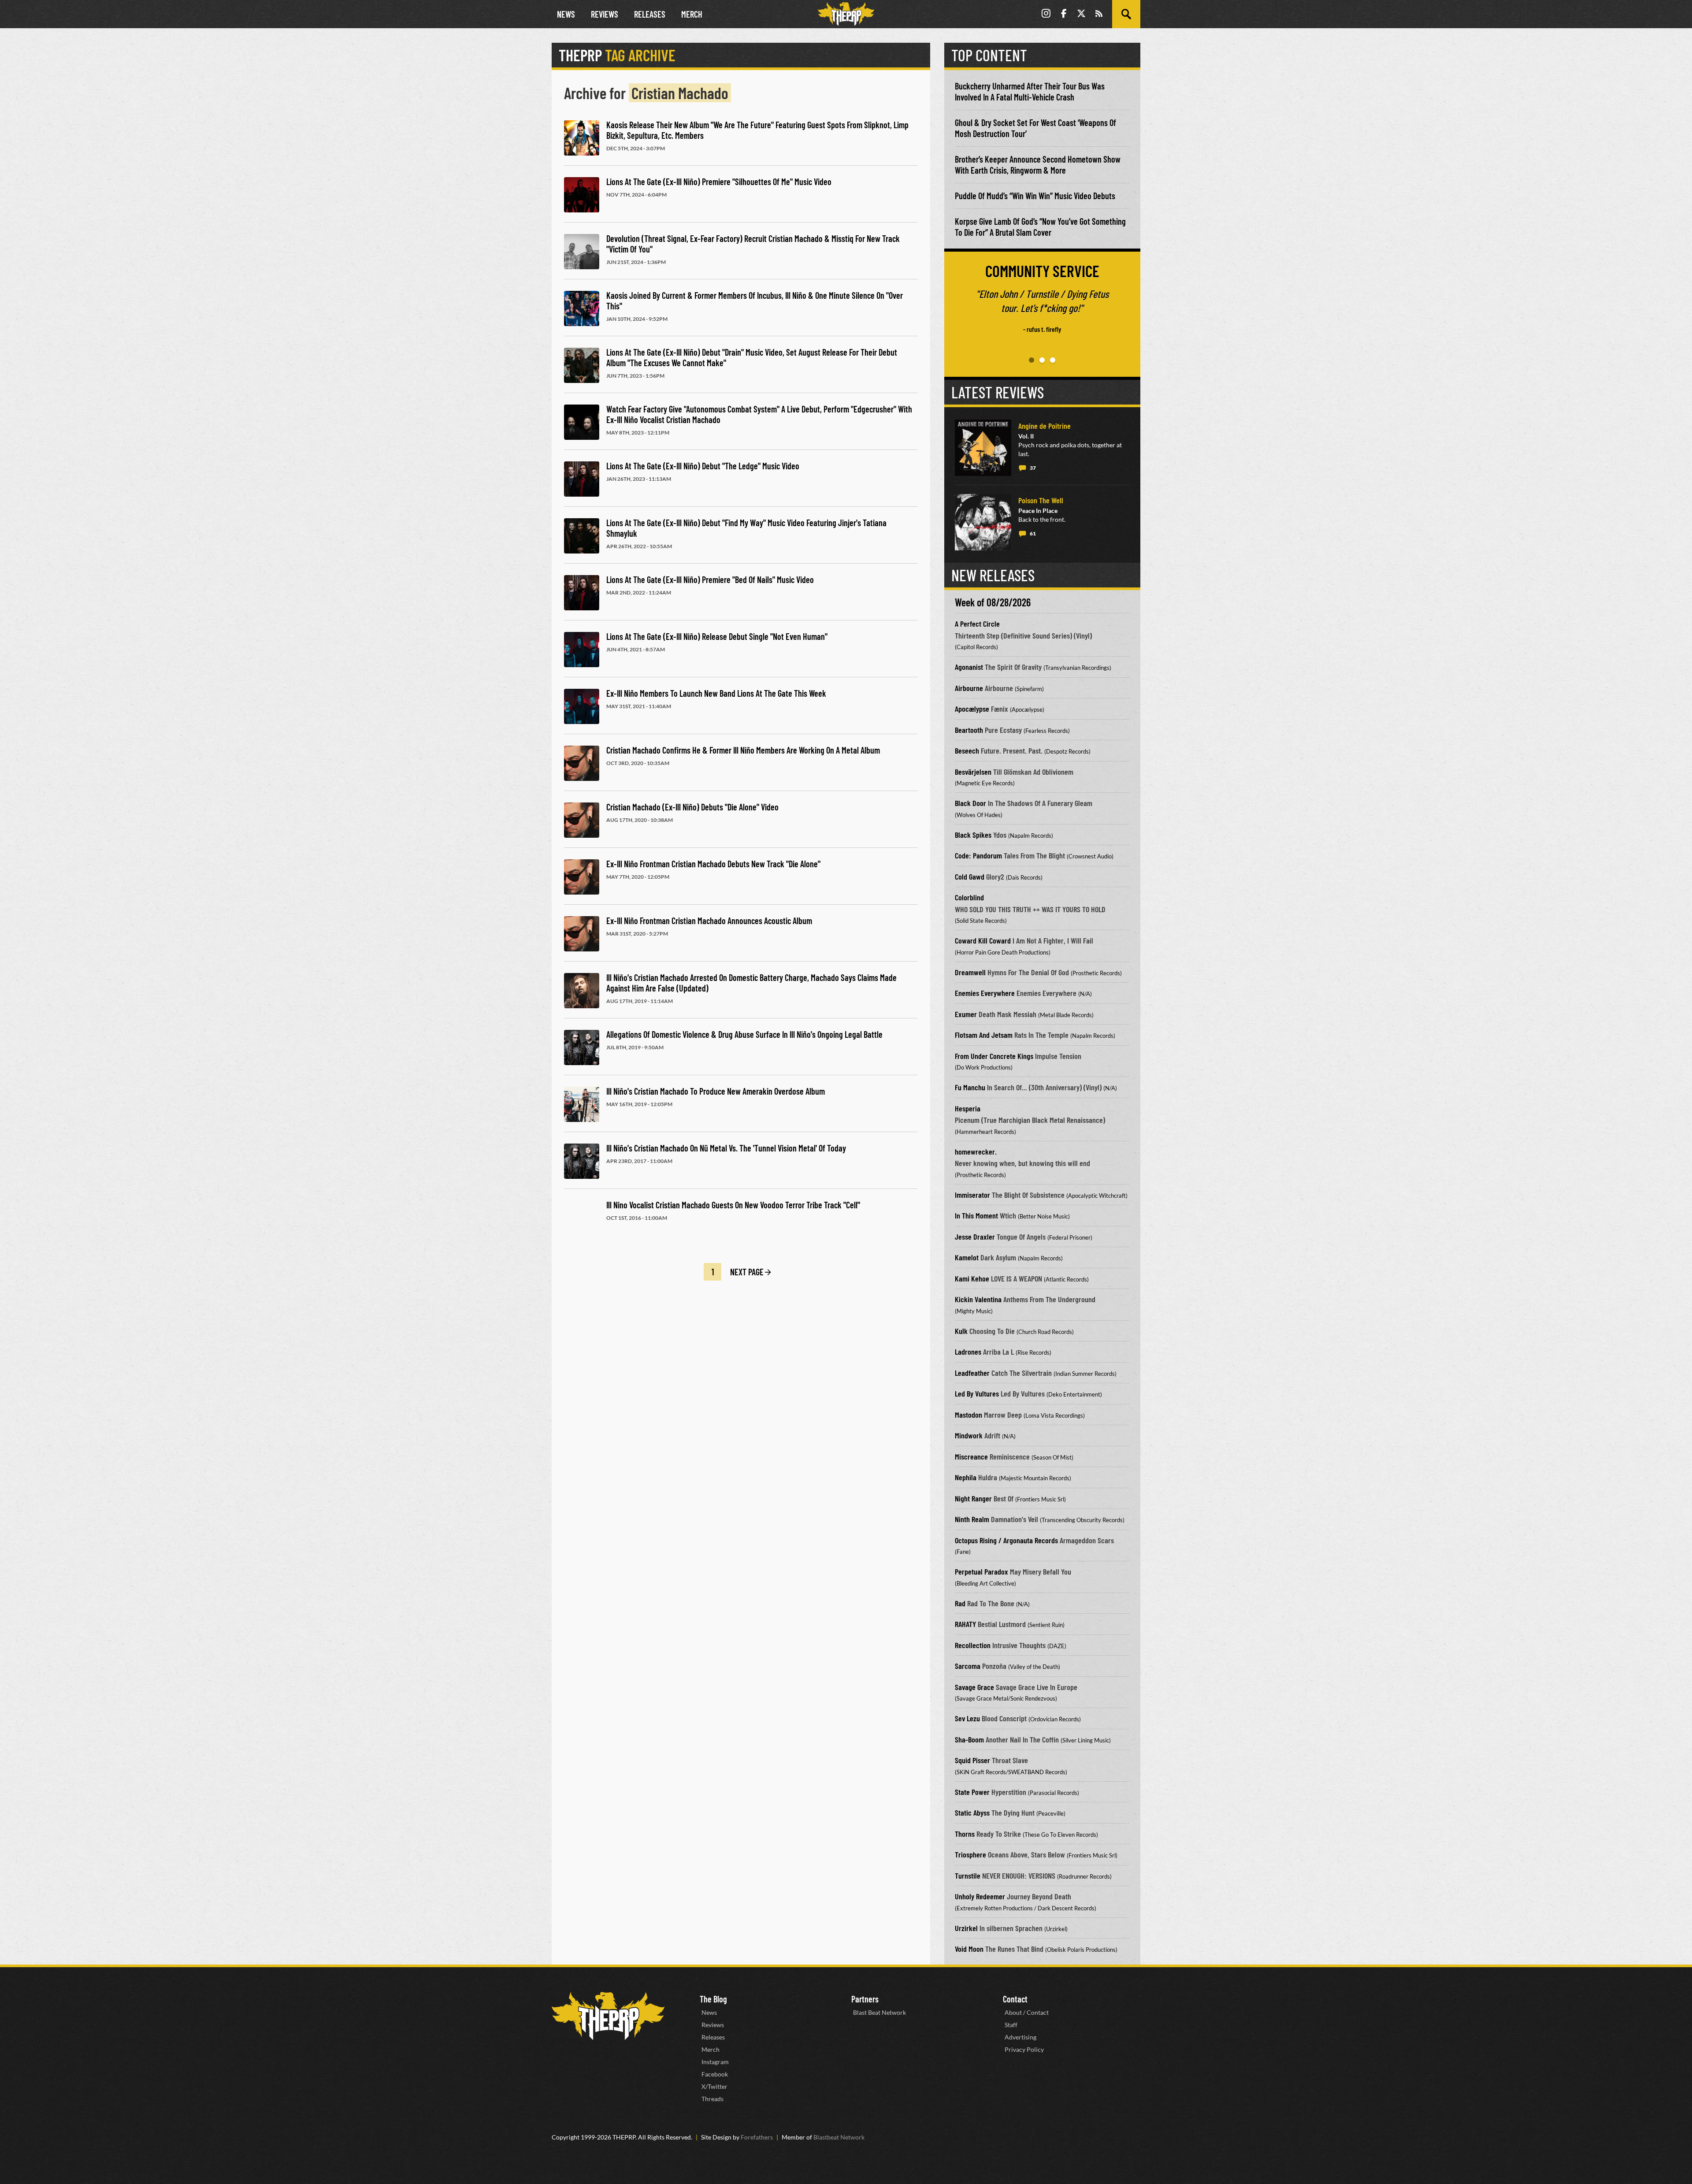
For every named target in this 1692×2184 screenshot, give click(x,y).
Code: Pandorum (978, 855)
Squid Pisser (972, 1760)
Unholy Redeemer (980, 1896)
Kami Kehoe (972, 1278)
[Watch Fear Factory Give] (582, 422)
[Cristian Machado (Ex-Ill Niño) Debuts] (582, 820)
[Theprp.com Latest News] (608, 2016)
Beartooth (969, 730)
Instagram (715, 2062)
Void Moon (969, 1949)
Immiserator (972, 1195)
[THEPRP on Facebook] (1064, 14)
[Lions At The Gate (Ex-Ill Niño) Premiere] (582, 195)
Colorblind (969, 897)
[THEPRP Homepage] (846, 14)
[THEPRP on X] (1081, 14)
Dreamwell (970, 972)
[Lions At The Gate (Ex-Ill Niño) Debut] (582, 365)
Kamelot (967, 1257)
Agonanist (969, 667)
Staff (1011, 2025)
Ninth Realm (972, 1519)
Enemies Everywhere (985, 993)
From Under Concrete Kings (994, 1056)
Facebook (715, 2074)
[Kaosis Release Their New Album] (582, 138)
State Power (972, 1792)
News (566, 14)
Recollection (973, 1645)
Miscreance (971, 1456)
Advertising (1020, 2037)
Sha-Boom (969, 1739)
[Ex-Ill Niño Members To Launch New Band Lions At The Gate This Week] (582, 706)
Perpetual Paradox (981, 1571)
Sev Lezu (967, 1718)
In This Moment (976, 1215)
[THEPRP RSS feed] (1099, 14)
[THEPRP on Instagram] (1046, 14)
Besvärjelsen (973, 772)
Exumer (966, 1014)
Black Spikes (973, 835)
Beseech (967, 750)
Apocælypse (972, 709)
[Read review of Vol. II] (983, 448)
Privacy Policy (1024, 2049)
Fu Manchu (970, 1087)
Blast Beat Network (879, 2012)
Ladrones (968, 1352)
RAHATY (965, 1624)
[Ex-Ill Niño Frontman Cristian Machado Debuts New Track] (582, 877)
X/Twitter (714, 2086)
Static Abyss (972, 1813)
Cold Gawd (970, 877)
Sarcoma (968, 1666)
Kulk (961, 1331)
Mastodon (968, 1415)
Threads (712, 2099)
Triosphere (970, 1854)
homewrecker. (976, 1151)
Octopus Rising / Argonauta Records (1006, 1540)
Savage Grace (974, 1687)
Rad (960, 1603)
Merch (692, 14)
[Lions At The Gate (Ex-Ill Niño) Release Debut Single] (582, 650)
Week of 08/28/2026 (993, 602)
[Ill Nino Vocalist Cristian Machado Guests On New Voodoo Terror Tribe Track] (582, 1218)
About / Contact (1027, 2012)
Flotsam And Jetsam (984, 1035)
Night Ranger (973, 1498)
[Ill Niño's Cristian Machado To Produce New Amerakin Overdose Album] (582, 1104)
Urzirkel (966, 1928)
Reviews (605, 14)
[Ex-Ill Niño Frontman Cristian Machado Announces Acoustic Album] (582, 934)
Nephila (966, 1477)
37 (1033, 468)
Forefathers (757, 2137)
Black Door (970, 803)
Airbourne (969, 688)
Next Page (747, 1272)
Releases (650, 14)
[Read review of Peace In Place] (983, 522)
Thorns (965, 1834)
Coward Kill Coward (983, 940)
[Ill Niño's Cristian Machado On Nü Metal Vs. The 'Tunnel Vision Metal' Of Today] (582, 1161)
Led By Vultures (977, 1393)
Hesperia (968, 1108)
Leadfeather (972, 1373)
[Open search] (1126, 14)
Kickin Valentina (978, 1299)
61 (1033, 533)
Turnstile (968, 1876)
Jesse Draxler (975, 1237)
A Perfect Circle (977, 624)
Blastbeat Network (839, 2137)
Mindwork (969, 1435)
